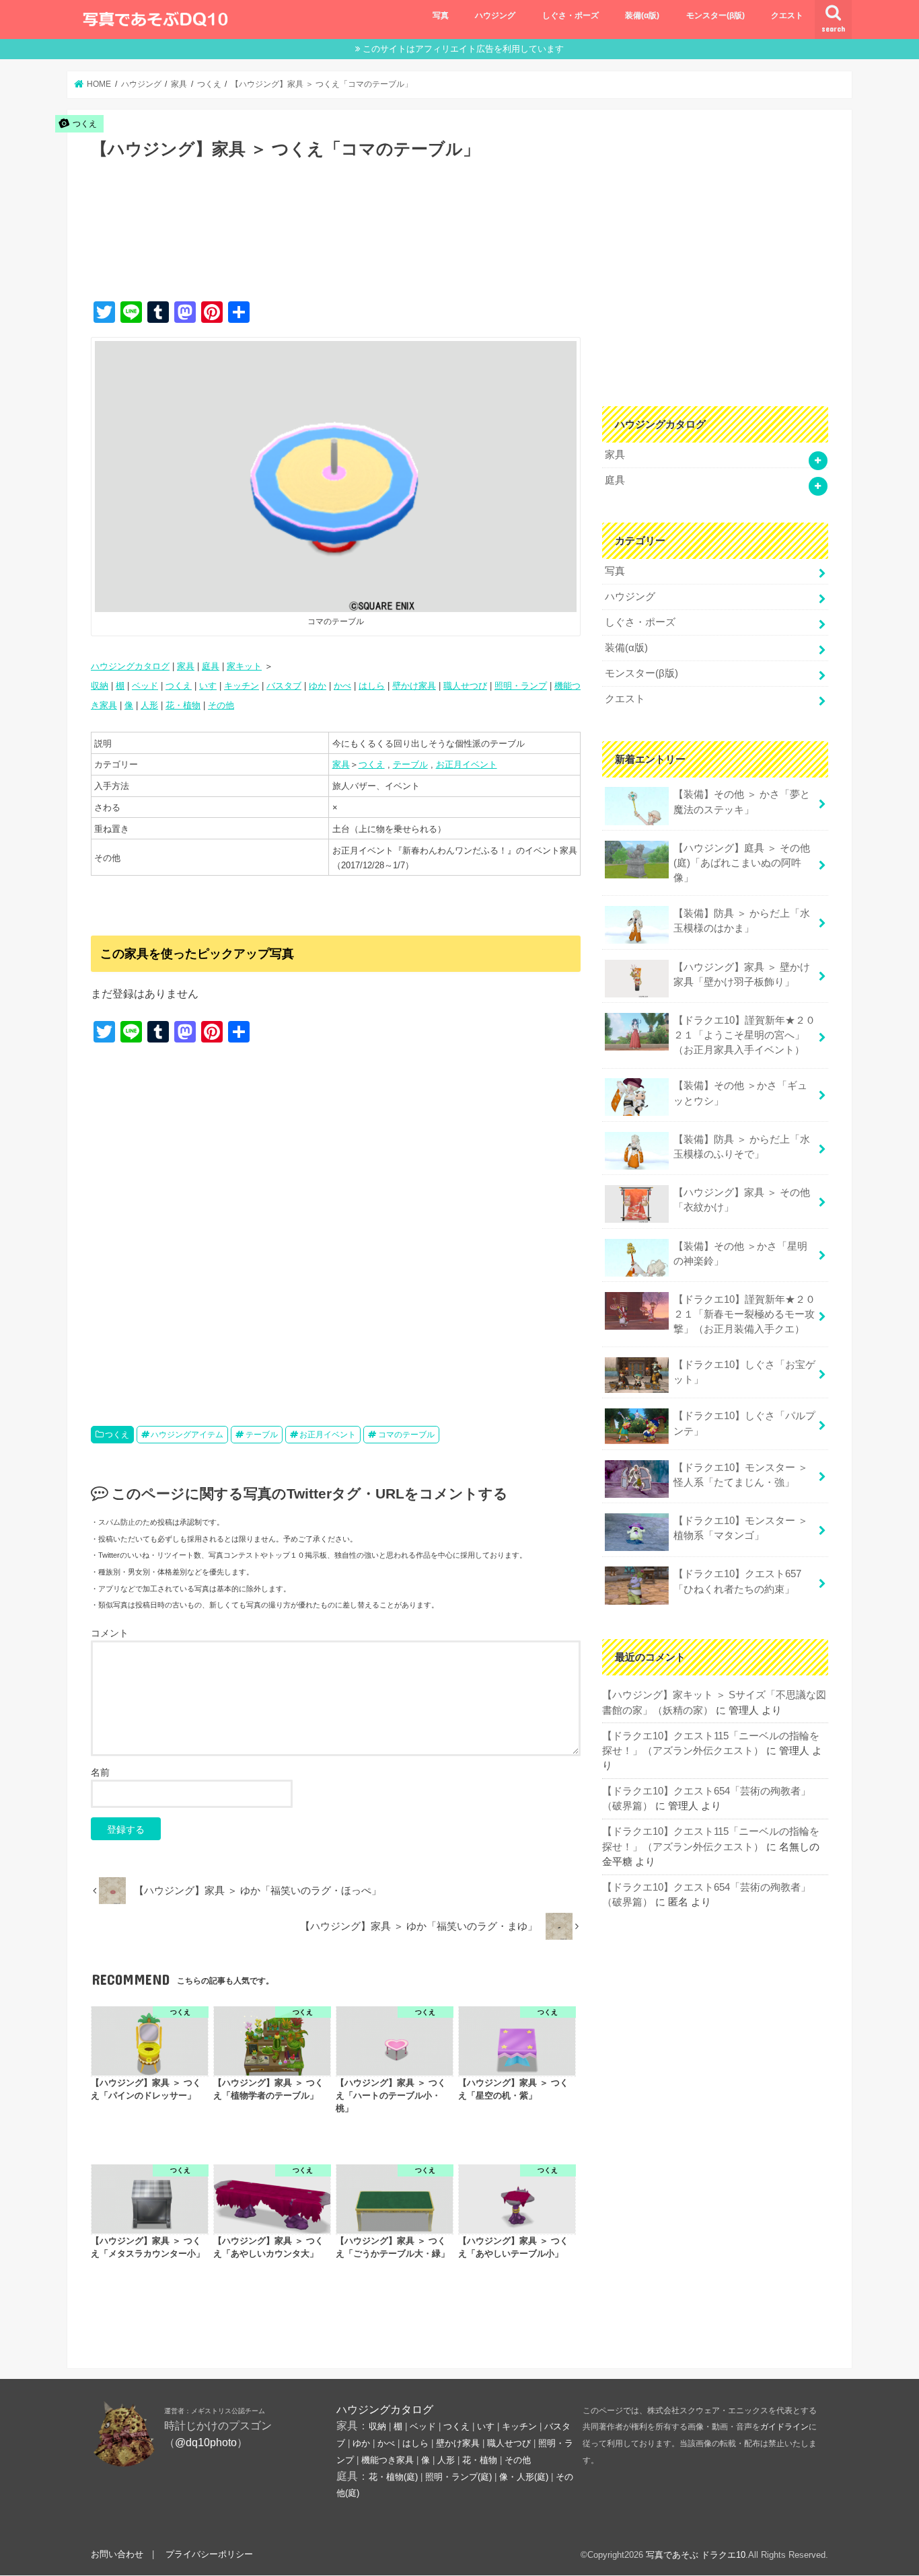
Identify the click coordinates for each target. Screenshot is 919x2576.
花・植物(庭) (393, 2477)
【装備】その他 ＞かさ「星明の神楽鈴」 (740, 1254)
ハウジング (495, 15)
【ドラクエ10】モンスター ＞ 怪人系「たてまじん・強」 (741, 1475)
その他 (221, 705)
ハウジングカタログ (130, 666)
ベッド (145, 686)
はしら (372, 686)
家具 (186, 666)
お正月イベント (467, 764)
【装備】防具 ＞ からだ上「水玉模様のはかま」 (742, 921)
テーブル (410, 764)
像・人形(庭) (524, 2477)
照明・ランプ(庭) (458, 2477)
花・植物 (183, 705)
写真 (441, 15)
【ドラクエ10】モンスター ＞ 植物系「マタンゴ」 (741, 1528)
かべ (342, 686)
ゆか (318, 686)
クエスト (787, 15)
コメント (110, 1633)
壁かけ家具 (414, 686)
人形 (149, 705)
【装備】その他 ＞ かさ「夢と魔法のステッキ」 (742, 802)
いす (208, 686)
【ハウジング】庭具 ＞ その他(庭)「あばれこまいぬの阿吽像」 (742, 863)
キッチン (242, 686)
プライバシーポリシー (209, 2554)
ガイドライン (784, 2427)
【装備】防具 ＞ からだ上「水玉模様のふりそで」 (742, 1147)
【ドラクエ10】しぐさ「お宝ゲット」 (744, 1372)
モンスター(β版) (715, 15)
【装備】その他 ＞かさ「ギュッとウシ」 (740, 1093)
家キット (244, 666)
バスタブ (284, 686)
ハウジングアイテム (187, 1435)
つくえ (179, 686)
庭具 (211, 666)
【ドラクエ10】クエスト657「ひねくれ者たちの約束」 (737, 1581)
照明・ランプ (521, 686)
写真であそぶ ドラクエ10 (696, 2555)
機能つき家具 (388, 2460)
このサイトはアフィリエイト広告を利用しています (463, 49)
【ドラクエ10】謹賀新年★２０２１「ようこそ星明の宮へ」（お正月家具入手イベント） (744, 1035)
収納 (100, 686)
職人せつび (465, 686)
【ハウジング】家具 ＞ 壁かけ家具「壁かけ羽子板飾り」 (742, 975)
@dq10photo (206, 2442)
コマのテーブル (406, 1435)
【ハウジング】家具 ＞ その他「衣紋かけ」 (742, 1200)
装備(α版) (642, 15)
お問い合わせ (117, 2554)
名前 (100, 1772)
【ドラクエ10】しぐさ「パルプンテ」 (744, 1423)
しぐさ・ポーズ (571, 15)
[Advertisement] (336, 244)
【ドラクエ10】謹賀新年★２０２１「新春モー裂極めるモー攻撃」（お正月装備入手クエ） (744, 1314)
